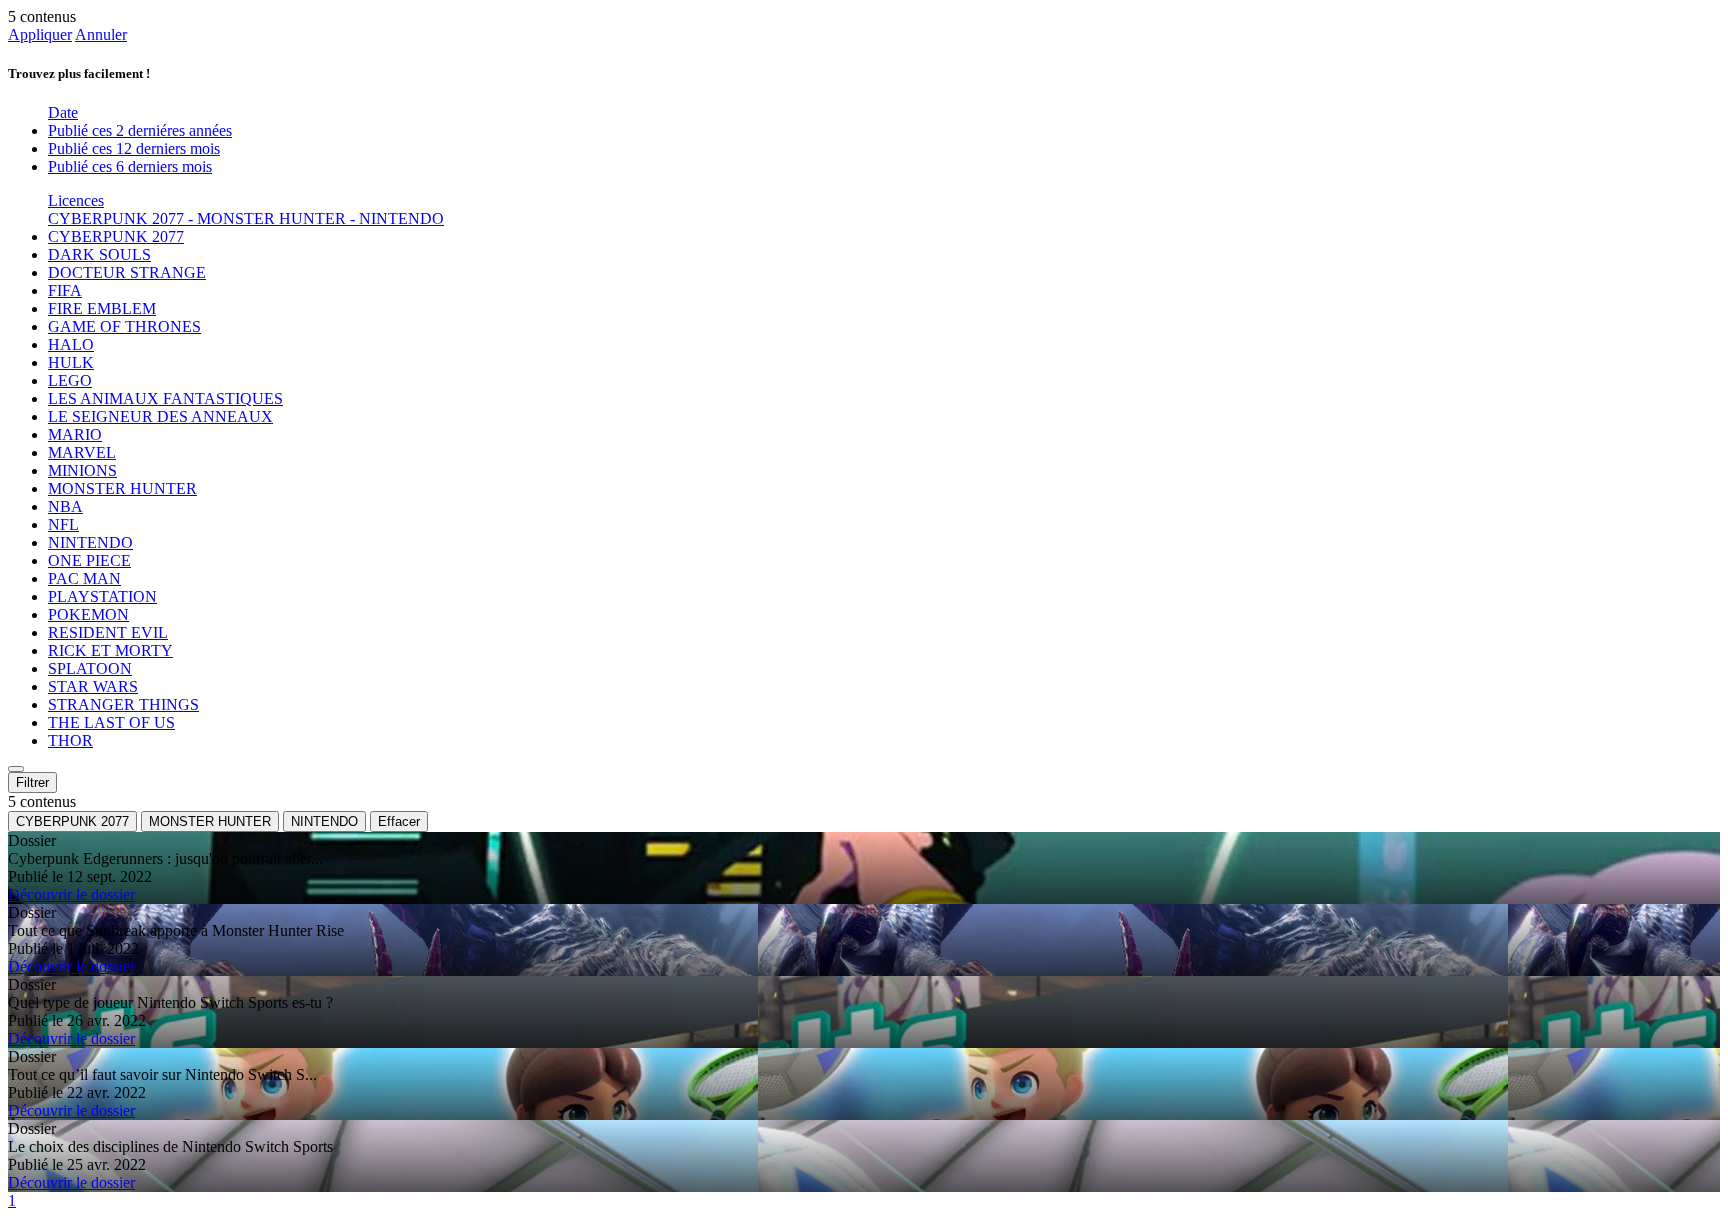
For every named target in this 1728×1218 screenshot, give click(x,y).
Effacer (399, 821)
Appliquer (40, 34)
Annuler (101, 34)
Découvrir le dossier (71, 894)
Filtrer (32, 782)
